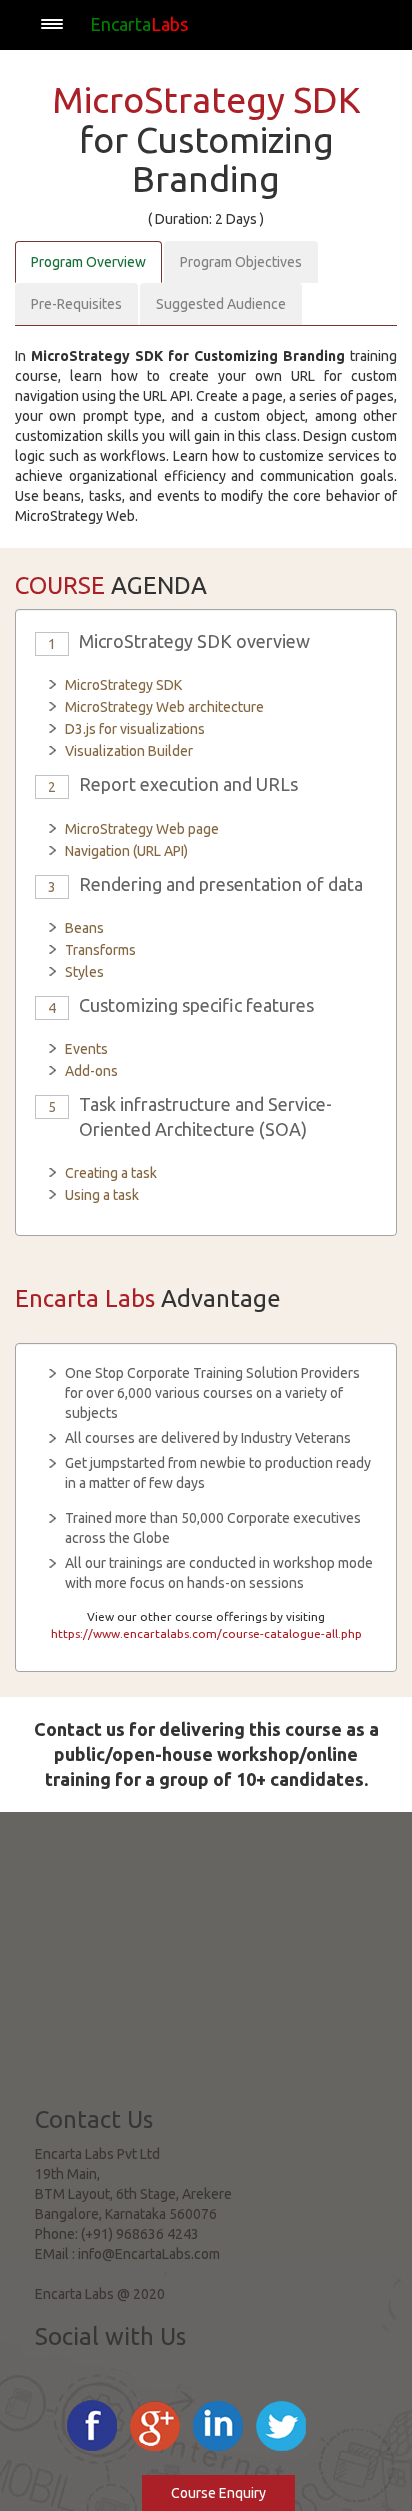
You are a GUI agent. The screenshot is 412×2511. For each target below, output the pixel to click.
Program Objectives (241, 262)
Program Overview (88, 262)
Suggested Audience (221, 304)
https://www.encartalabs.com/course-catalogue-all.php (206, 1633)
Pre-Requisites (76, 304)
